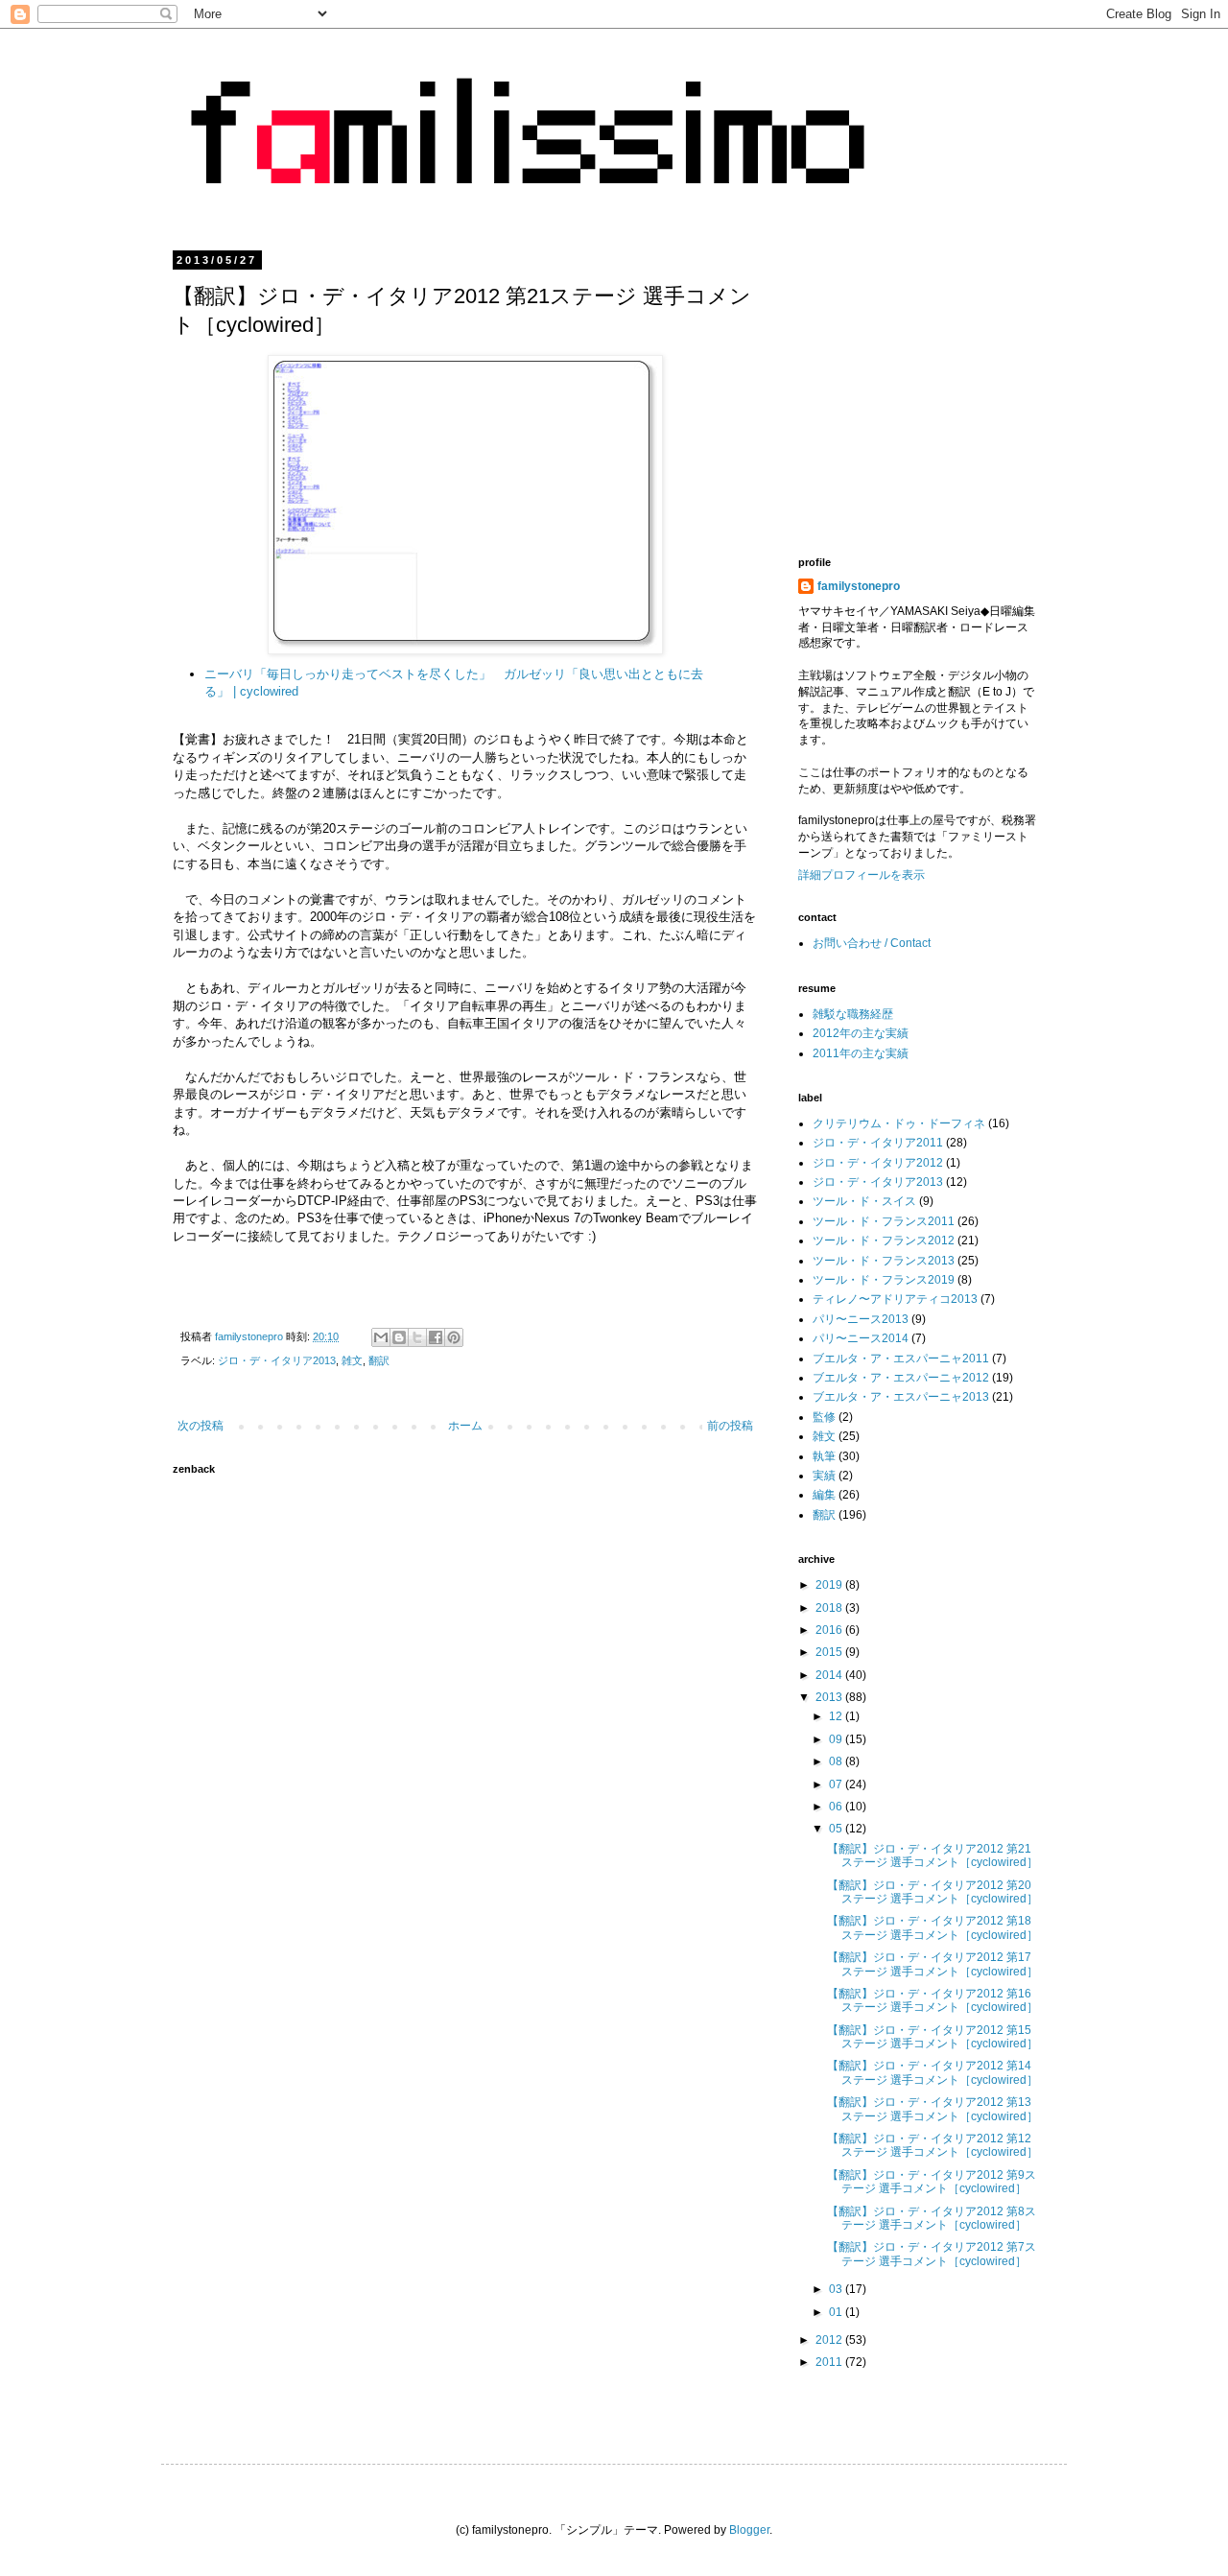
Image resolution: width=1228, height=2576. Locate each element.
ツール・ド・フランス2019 (884, 1280)
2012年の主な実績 (861, 1033)
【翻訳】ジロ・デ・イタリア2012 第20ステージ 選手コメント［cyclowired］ (933, 1892)
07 (837, 1784)
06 (837, 1807)
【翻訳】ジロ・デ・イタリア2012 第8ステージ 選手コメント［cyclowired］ (932, 2218)
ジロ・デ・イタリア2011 (878, 1143)
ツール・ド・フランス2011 (884, 1221)
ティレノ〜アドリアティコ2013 (895, 1299)
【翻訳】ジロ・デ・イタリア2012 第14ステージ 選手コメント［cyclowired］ (933, 2072)
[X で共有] (417, 1337)
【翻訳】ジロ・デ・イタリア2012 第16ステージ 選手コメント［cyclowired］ (933, 2000)
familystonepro (859, 586)
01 (837, 2312)
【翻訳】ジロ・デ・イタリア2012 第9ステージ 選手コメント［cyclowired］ (932, 2182)
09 (837, 1739)
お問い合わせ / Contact (872, 943)
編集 (824, 1495)
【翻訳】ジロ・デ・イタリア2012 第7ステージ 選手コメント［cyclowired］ (932, 2254)
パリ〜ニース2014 (861, 1338)
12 (837, 1716)
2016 (830, 1630)
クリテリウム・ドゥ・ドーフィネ (899, 1123)
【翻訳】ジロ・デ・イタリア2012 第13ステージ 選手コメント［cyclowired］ (933, 2109)
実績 (824, 1476)
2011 (830, 2362)
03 (837, 2289)
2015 (830, 1652)
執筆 (824, 1456)
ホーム (465, 1426)
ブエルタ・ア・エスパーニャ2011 (901, 1359)
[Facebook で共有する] (436, 1337)
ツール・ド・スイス (864, 1201)
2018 (830, 1608)
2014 (830, 1675)
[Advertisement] (959, 389)
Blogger (749, 2530)
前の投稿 (730, 1426)
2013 (830, 1697)
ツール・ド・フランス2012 (884, 1241)
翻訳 (379, 1360)
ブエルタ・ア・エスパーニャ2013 (901, 1397)
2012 (830, 2340)
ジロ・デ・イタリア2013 (277, 1360)
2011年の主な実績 (861, 1053)
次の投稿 (201, 1426)
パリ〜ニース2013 (861, 1319)
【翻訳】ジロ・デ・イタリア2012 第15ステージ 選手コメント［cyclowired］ (933, 2037)
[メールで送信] (381, 1337)
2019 (830, 1585)
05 (837, 1829)
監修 (824, 1417)
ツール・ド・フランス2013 (884, 1261)
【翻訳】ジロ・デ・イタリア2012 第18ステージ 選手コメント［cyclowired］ (933, 1927)
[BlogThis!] (399, 1337)
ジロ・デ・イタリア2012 (878, 1163)
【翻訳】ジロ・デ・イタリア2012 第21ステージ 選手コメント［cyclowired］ (933, 1855)
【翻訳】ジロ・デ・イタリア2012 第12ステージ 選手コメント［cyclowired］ (933, 2145)
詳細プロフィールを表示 (862, 875)
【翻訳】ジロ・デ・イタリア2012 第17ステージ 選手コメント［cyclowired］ (933, 1964)
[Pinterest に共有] (454, 1337)
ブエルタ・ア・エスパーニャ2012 (901, 1378)
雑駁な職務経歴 (853, 1014)
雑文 (352, 1360)
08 (837, 1761)
